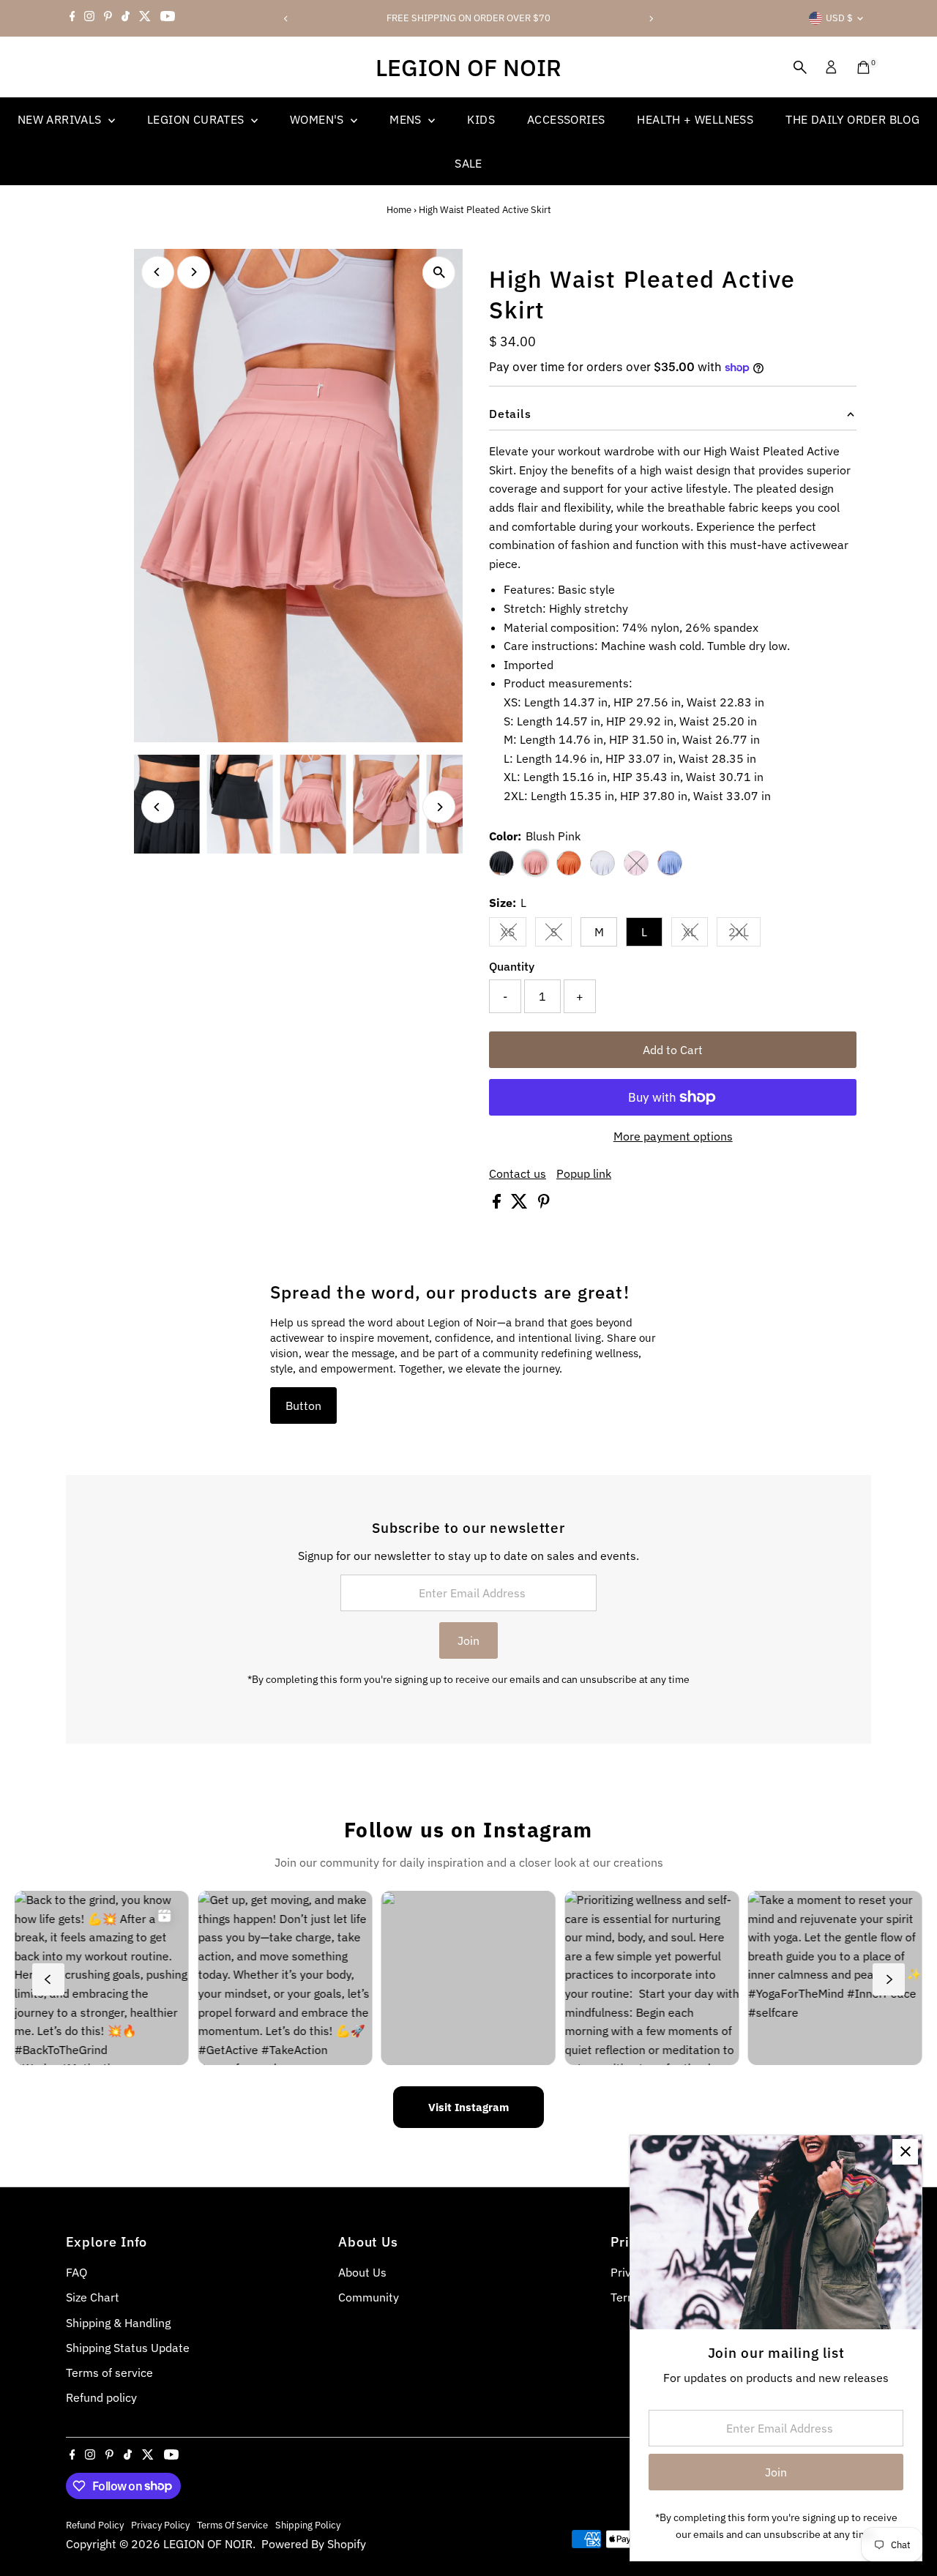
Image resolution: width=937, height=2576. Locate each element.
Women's (318, 119)
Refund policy (101, 2397)
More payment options (673, 1136)
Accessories (566, 119)
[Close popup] (905, 2152)
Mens (407, 119)
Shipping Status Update (128, 2348)
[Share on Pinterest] (544, 1204)
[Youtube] (168, 18)
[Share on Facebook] (498, 1204)
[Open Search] (800, 67)
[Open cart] (863, 67)
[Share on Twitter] (521, 1204)
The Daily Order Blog (852, 119)
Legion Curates (197, 119)
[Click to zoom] (439, 273)
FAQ (76, 2272)
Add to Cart (673, 1050)
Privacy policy (160, 2525)
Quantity (512, 966)
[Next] (650, 19)
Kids (481, 119)
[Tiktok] (126, 18)
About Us (362, 2272)
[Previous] (287, 19)
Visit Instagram (468, 2107)
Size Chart (93, 2297)
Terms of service (109, 2372)
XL (695, 935)
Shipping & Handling (118, 2323)
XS (514, 935)
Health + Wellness (695, 119)
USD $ (839, 18)
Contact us (518, 1173)
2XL (744, 935)
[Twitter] (145, 18)
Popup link (584, 1173)
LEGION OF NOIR (468, 67)
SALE (468, 163)
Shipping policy (308, 2525)
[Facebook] (72, 18)
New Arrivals (61, 119)
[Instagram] (89, 18)
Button (303, 1405)
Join (468, 1640)
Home (399, 210)
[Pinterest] (108, 18)
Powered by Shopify (314, 2544)
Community (369, 2297)
